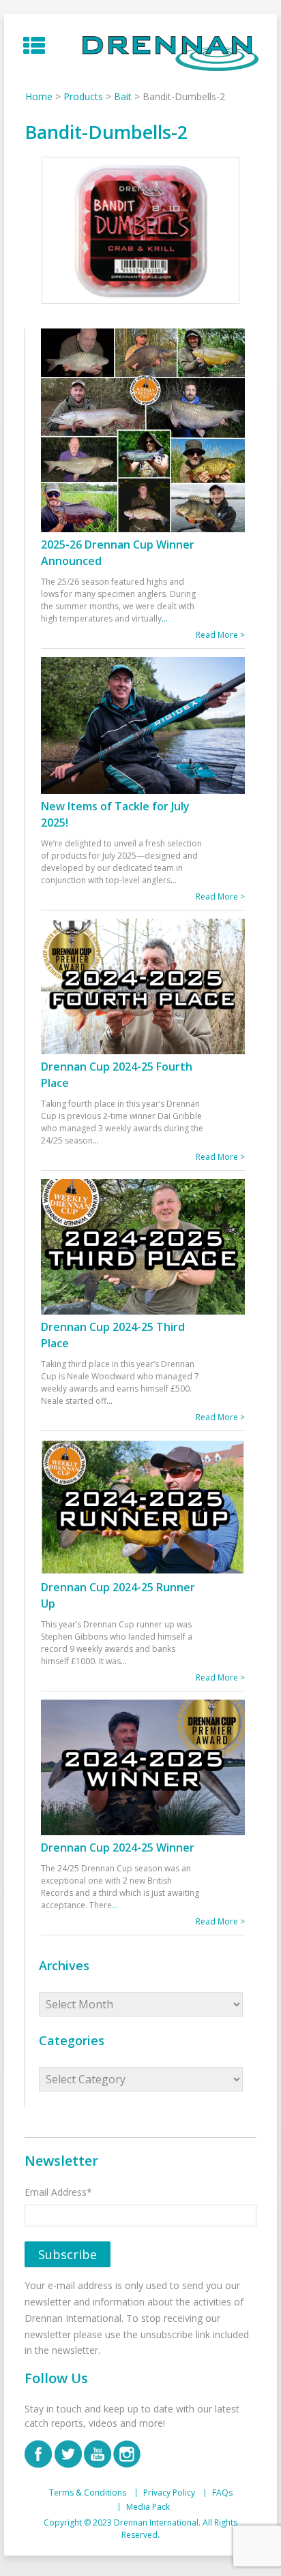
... (165, 618)
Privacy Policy (169, 2493)
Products (83, 96)
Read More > (220, 635)
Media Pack (148, 2507)
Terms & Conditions (88, 2493)
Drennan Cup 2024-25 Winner (118, 1847)
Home (39, 96)
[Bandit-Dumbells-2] (140, 231)
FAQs (222, 2493)
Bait (123, 96)
